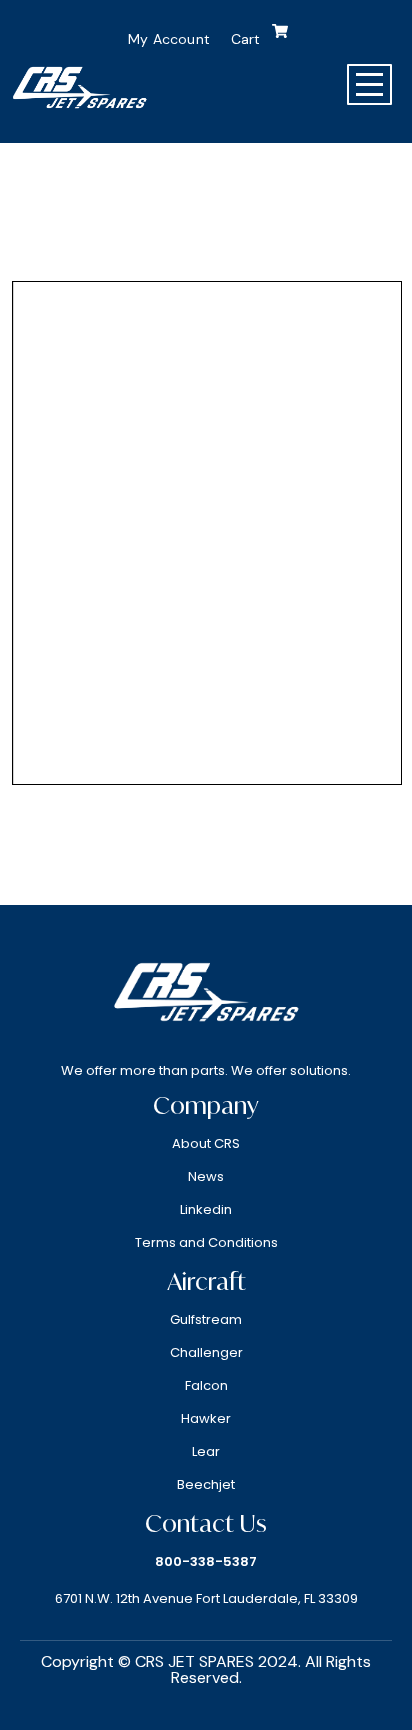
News (206, 1176)
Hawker (206, 1418)
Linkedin (206, 1209)
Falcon (206, 1385)
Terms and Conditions (206, 1242)
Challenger (206, 1352)
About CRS (206, 1143)
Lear (206, 1451)
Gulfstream (206, 1319)
